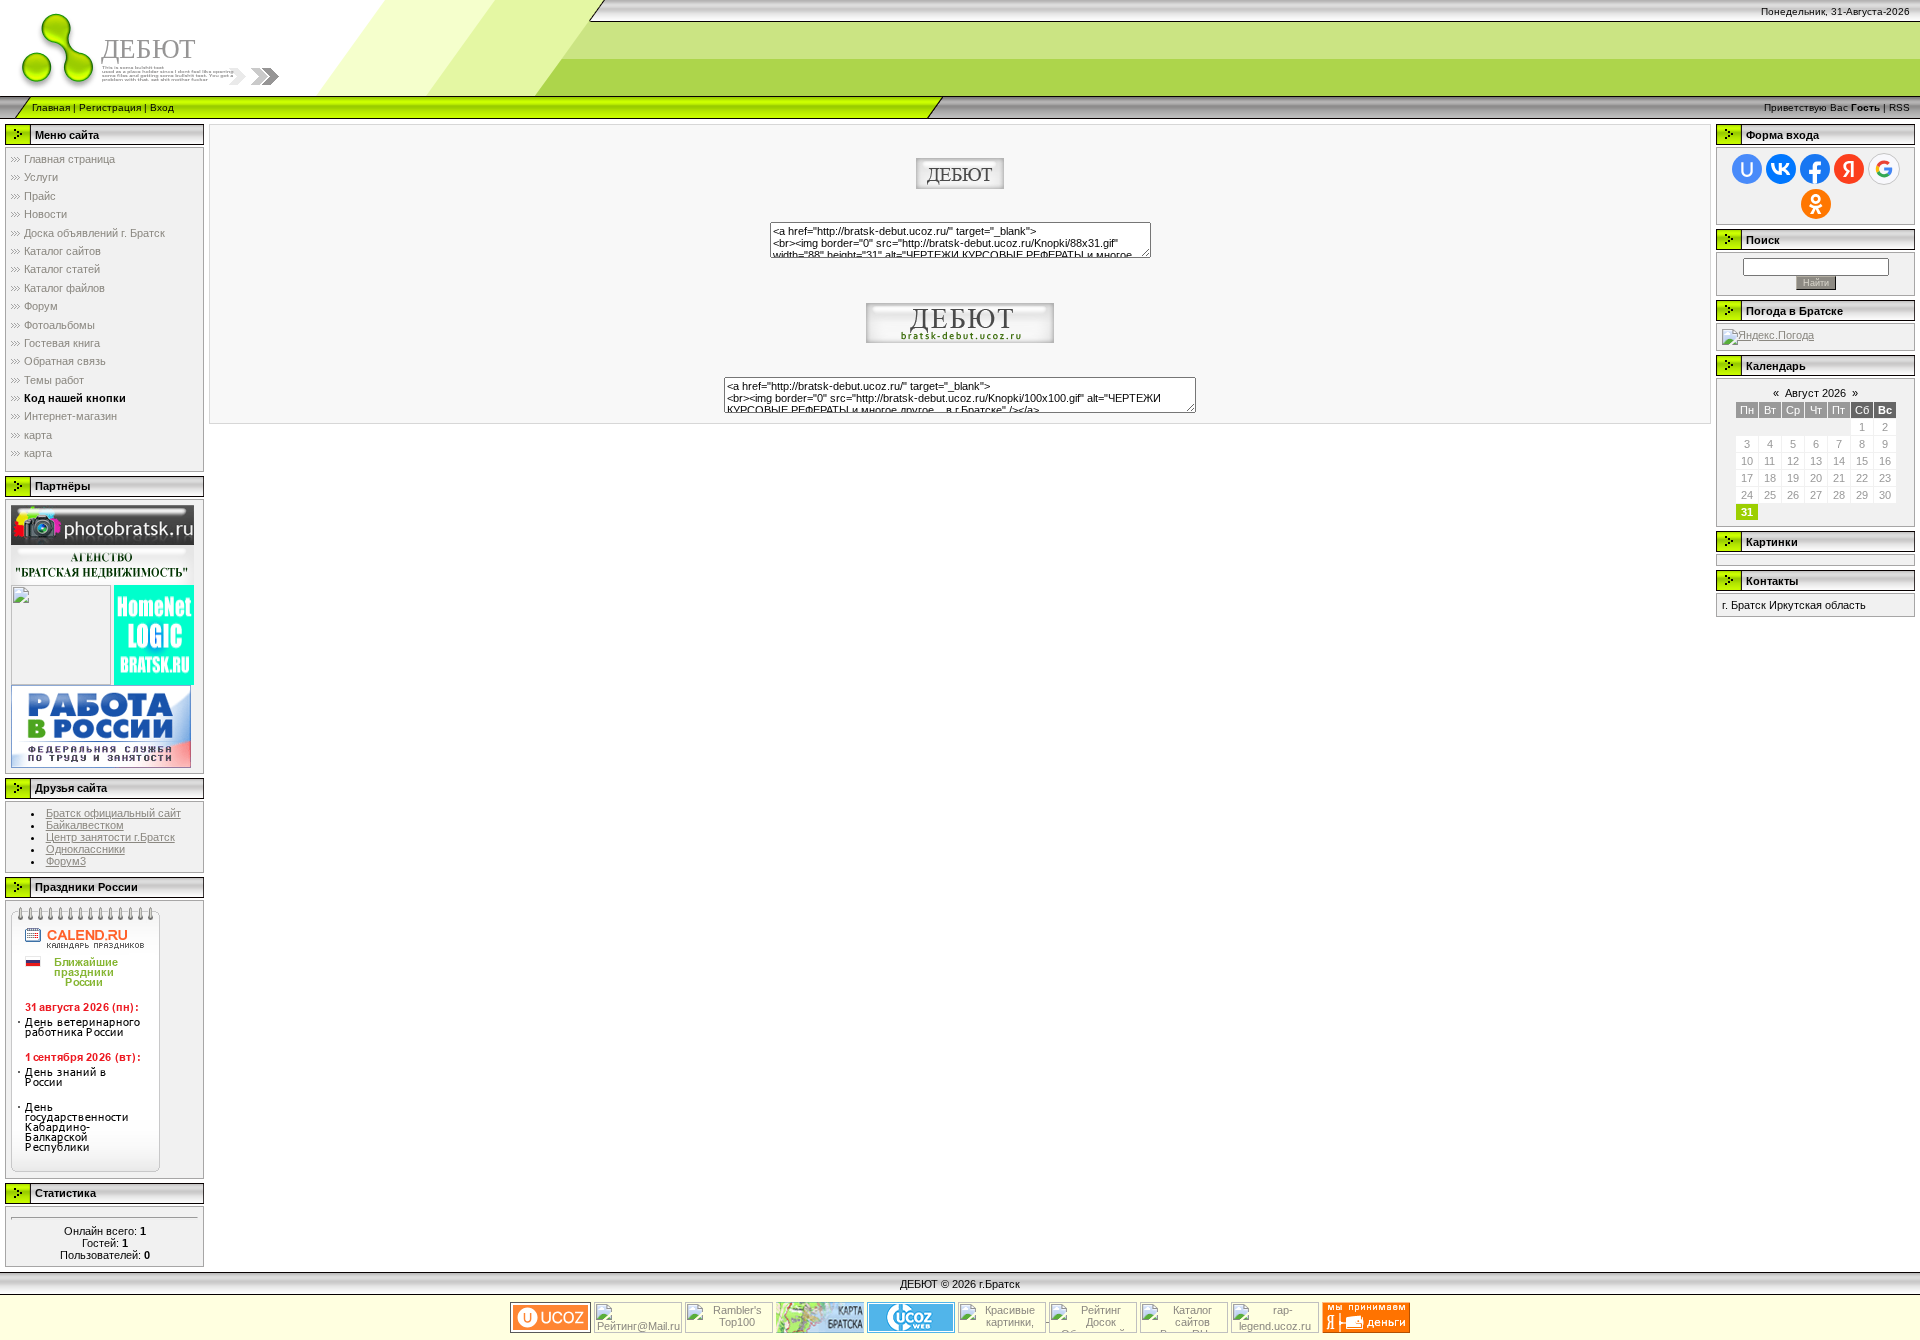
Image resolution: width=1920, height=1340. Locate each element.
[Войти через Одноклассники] (1816, 204)
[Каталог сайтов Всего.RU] (1184, 1317)
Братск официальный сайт (113, 813)
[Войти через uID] (1747, 169)
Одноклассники (85, 849)
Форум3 (66, 861)
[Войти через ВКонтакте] (1781, 169)
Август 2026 (1815, 393)
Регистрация (110, 107)
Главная (51, 107)
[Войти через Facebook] (1815, 169)
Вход (162, 107)
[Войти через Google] (1884, 169)
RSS (1899, 107)
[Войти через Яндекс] (1849, 169)
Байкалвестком (85, 825)
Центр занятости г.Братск (110, 837)
